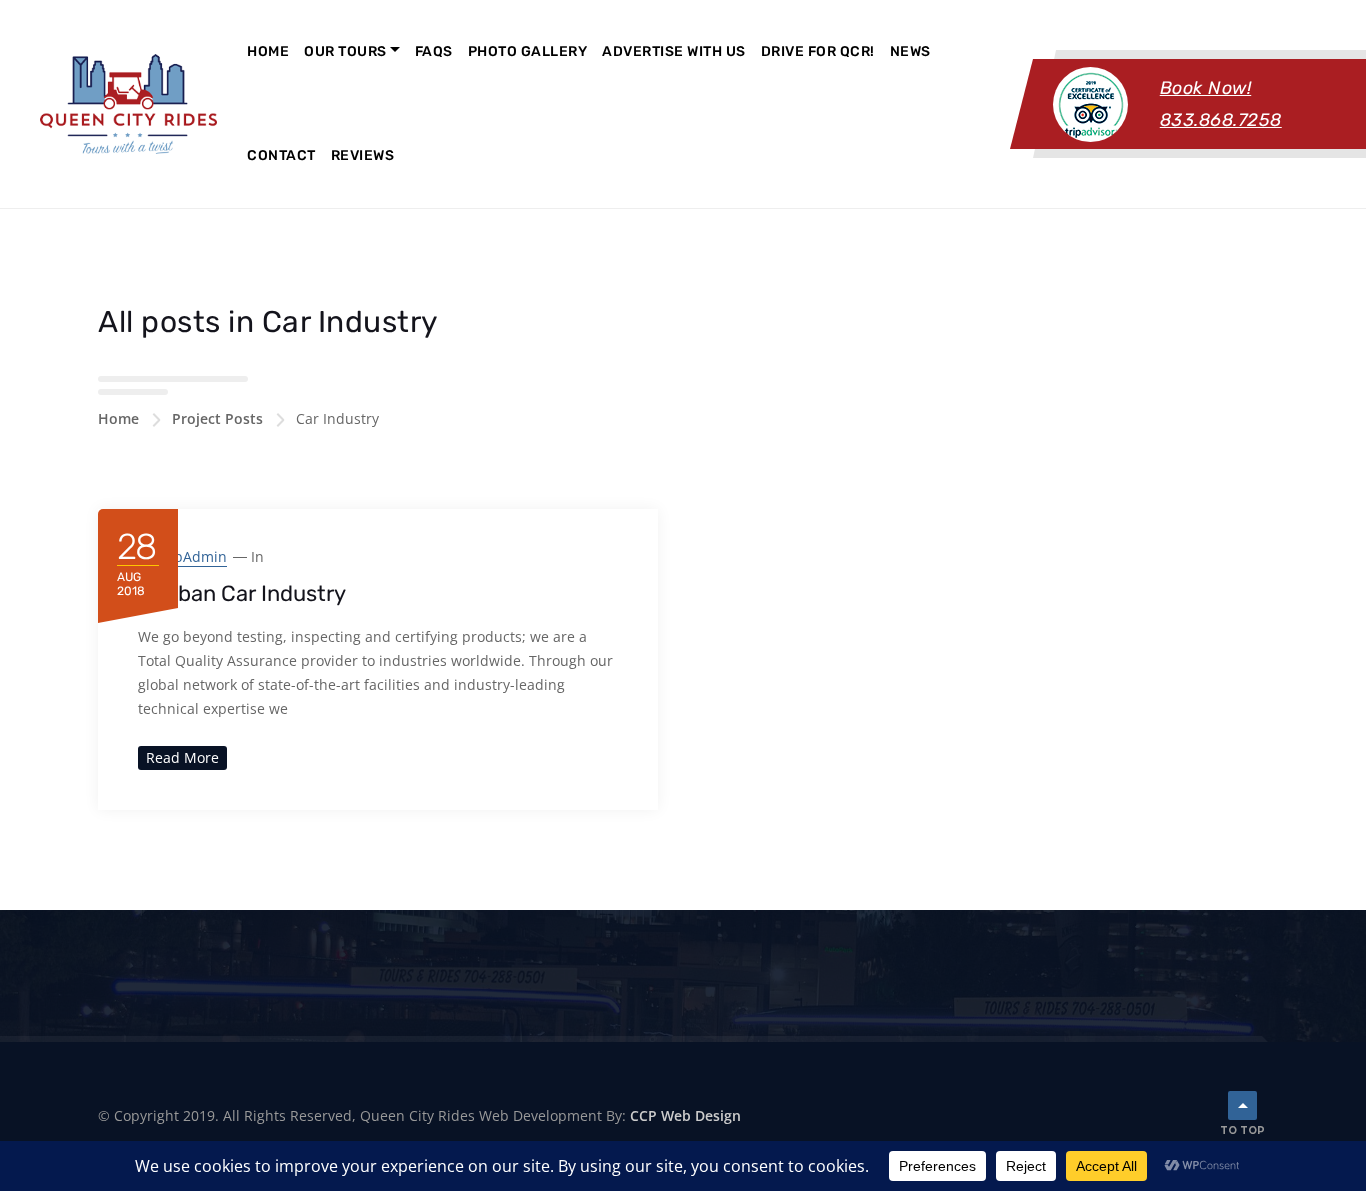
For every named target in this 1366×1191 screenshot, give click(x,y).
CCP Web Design (685, 1115)
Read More (182, 757)
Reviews (363, 155)
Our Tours (345, 51)
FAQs (434, 51)
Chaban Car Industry (242, 593)
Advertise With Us (674, 51)
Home (268, 51)
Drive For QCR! (818, 51)
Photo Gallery (528, 51)
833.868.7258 (1221, 120)
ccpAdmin (192, 556)
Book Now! (1206, 88)
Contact (281, 155)
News (910, 51)
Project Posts (217, 418)
